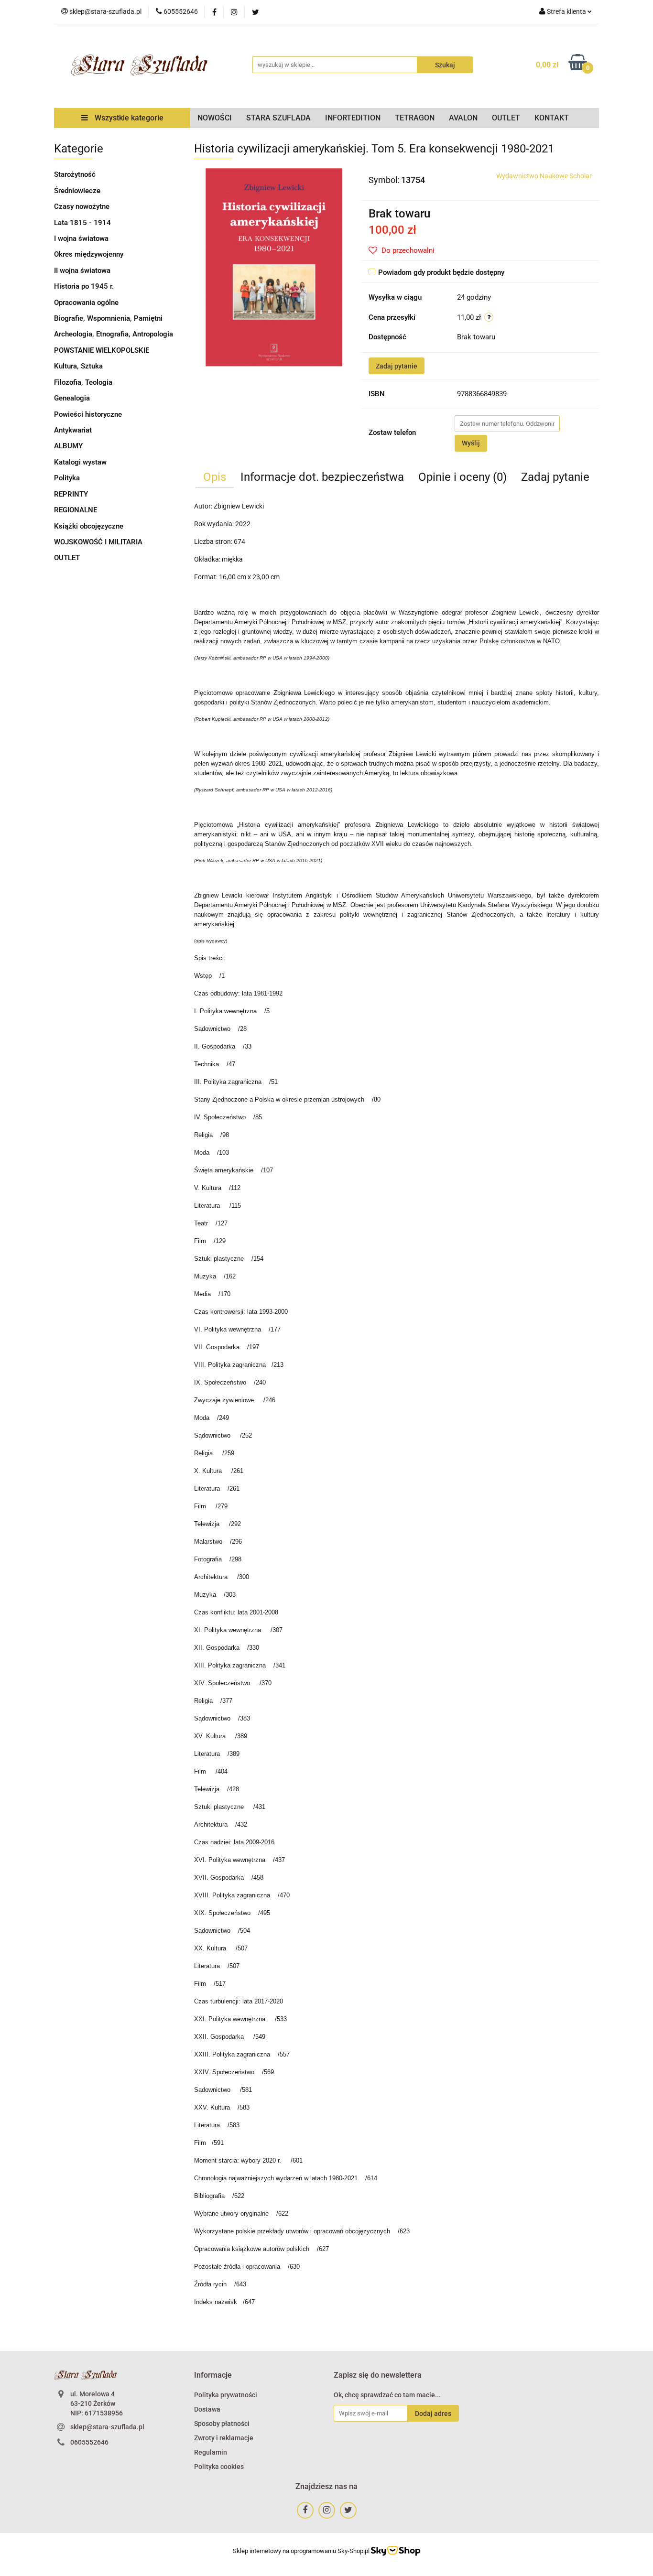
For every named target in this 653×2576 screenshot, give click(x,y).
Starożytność (75, 174)
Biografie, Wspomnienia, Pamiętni (108, 318)
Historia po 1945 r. (84, 286)
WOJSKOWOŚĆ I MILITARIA (98, 542)
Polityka (67, 478)
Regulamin (211, 2452)
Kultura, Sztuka (78, 366)
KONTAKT (552, 118)
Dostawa (207, 2409)
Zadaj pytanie (397, 366)
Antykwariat (73, 430)
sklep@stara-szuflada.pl (107, 2427)
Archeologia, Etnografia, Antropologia (114, 334)
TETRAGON (415, 118)
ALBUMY (68, 446)
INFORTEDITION (353, 118)
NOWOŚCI (215, 118)
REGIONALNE (76, 510)
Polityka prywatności (226, 2395)
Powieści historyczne (88, 414)
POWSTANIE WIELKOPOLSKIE (102, 350)
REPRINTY (71, 494)
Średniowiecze (77, 191)
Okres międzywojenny (89, 254)
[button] (213, 2376)
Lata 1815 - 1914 (82, 223)
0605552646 (89, 2442)
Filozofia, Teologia (83, 382)
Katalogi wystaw (80, 462)
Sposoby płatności (222, 2424)
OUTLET (506, 118)
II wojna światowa (82, 271)
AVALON (463, 118)
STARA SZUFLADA (278, 118)
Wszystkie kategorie (128, 118)
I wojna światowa (81, 238)
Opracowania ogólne (86, 303)
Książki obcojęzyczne (89, 526)
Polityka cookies (219, 2467)
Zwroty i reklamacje (224, 2438)
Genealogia (72, 398)
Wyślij (471, 443)
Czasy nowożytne (82, 206)
